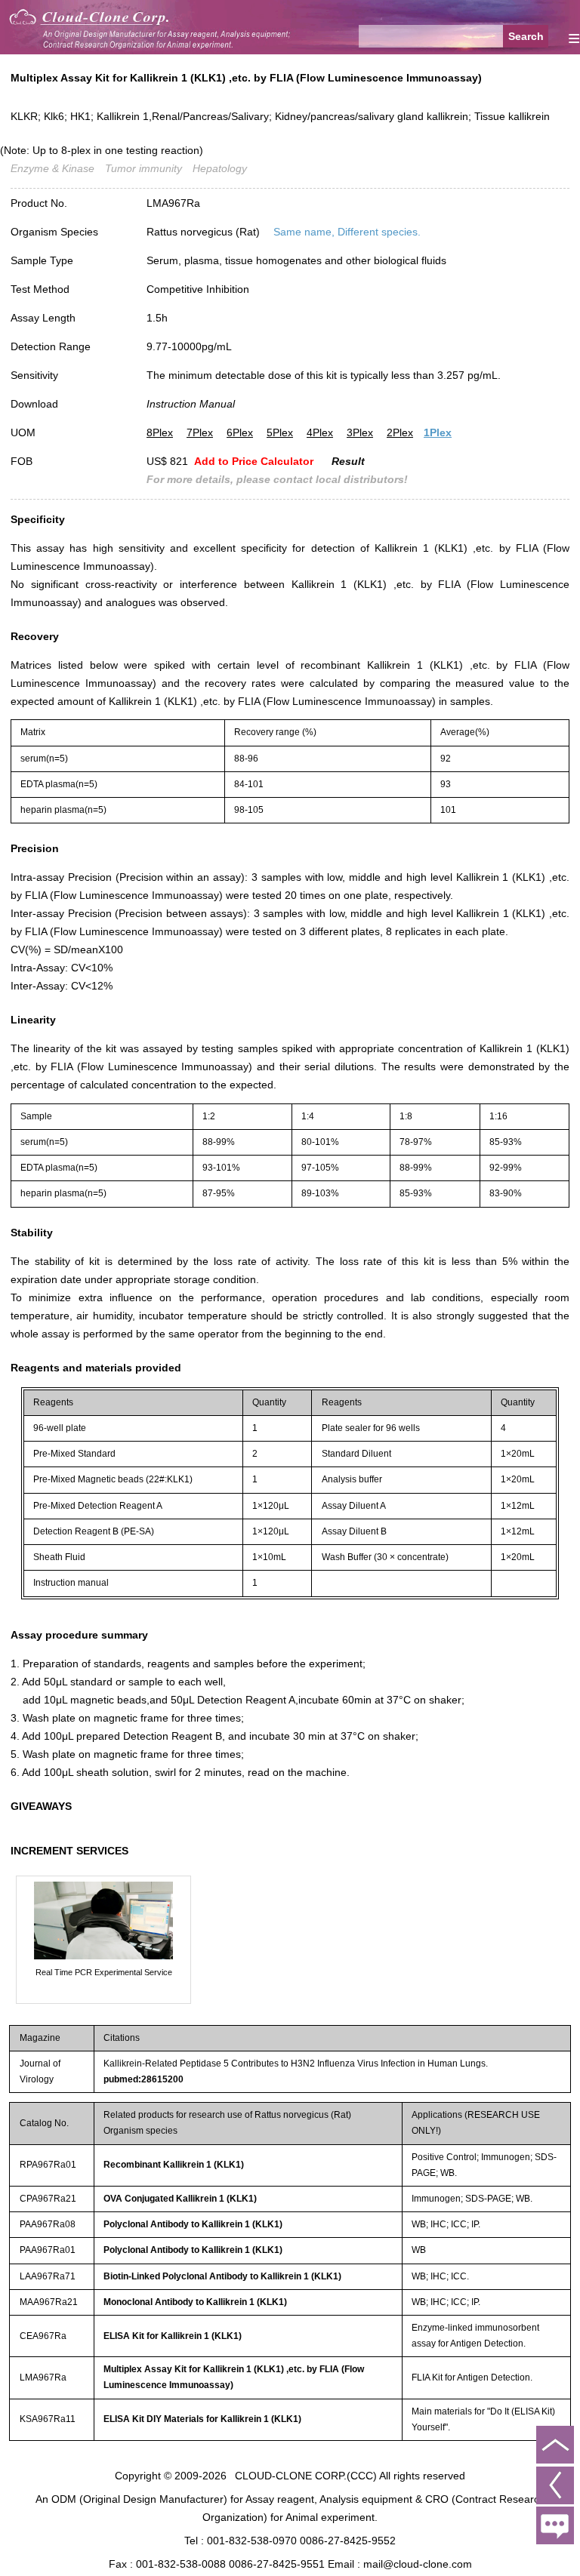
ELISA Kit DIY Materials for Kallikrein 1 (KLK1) (202, 2419)
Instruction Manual (191, 404)
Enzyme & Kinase (52, 168)
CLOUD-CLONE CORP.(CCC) (306, 2476)
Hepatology (220, 168)
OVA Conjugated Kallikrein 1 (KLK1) (180, 2199)
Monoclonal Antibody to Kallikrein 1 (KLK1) (195, 2302)
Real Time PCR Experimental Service (104, 1972)
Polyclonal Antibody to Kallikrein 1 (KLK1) (193, 2224)
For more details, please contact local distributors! (277, 479)
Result (348, 461)
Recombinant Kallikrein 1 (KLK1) (174, 2165)
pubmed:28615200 (143, 2079)
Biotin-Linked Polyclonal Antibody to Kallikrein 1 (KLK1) (222, 2276)
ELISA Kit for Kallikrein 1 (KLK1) (173, 2336)
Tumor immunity (143, 168)
